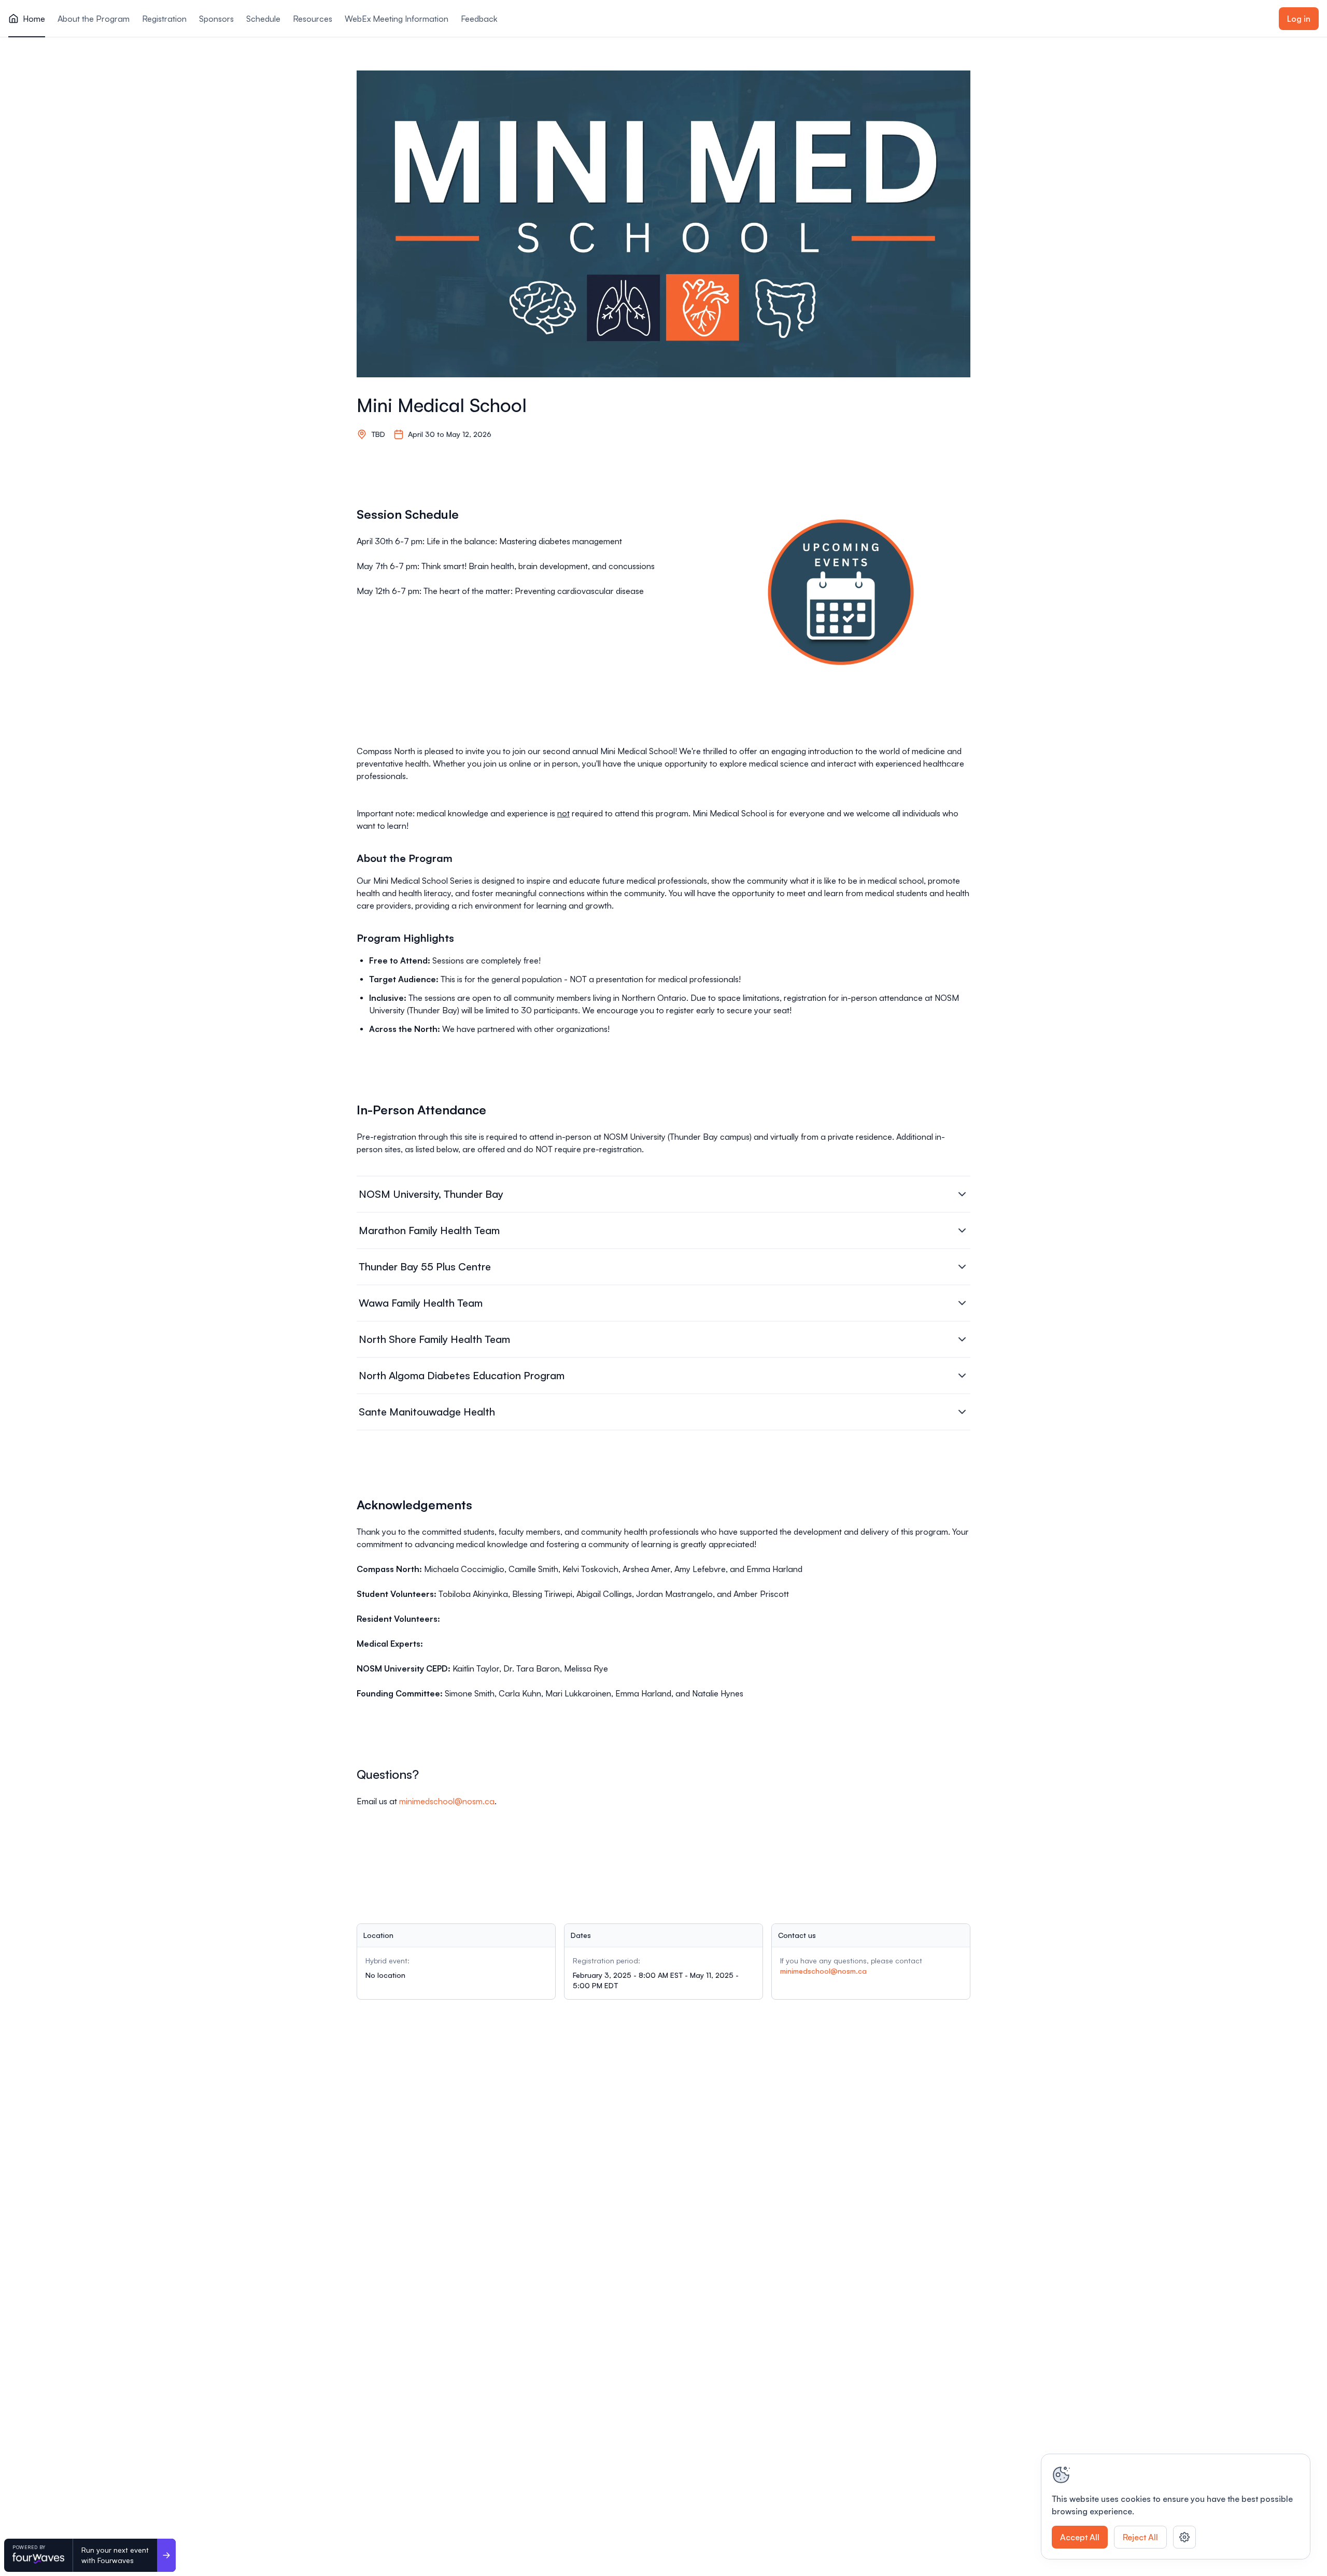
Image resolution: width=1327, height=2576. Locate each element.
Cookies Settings (1184, 2537)
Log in (1299, 19)
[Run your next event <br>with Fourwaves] (166, 2555)
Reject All (1140, 2537)
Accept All (1080, 2537)
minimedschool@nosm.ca (447, 1801)
